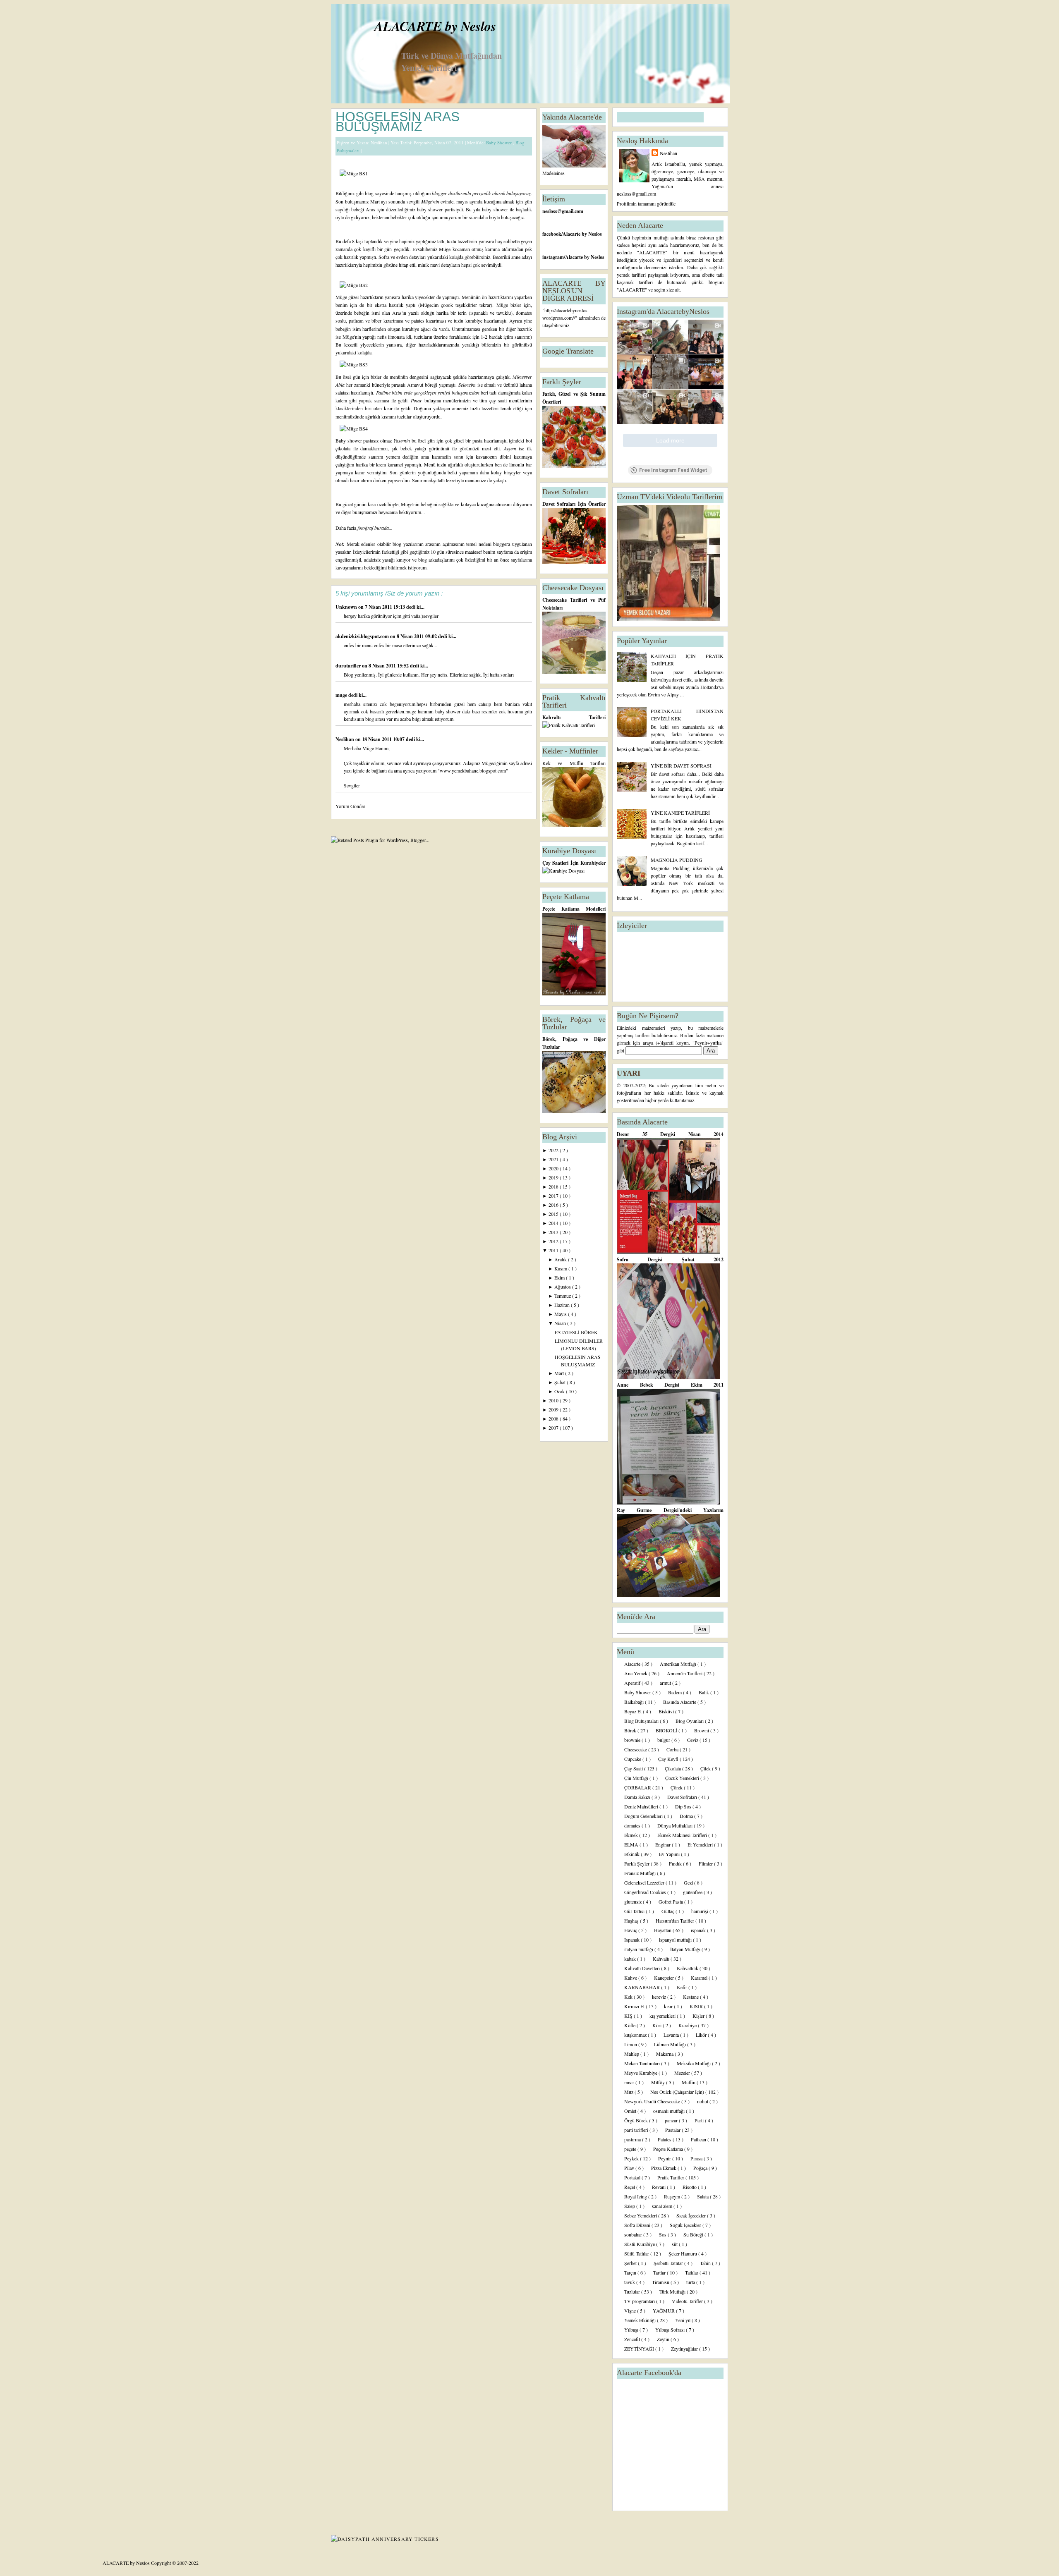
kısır (669, 2006)
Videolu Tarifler (688, 2301)
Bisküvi (667, 1711)
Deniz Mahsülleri (642, 1806)
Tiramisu (661, 2282)
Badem (676, 1692)
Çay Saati (634, 1768)
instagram (553, 257)
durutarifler (349, 666)
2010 (554, 1400)
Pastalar (673, 2130)
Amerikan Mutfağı (679, 1664)
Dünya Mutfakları (676, 1825)
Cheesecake (636, 1749)
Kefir (683, 1987)
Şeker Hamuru (683, 2253)
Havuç (631, 1930)
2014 (554, 1223)
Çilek (706, 1768)
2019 (554, 1177)
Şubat (561, 1382)
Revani (659, 2187)
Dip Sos (684, 1806)
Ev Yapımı (670, 1854)
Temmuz (563, 1296)
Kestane (691, 1997)
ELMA (632, 1844)
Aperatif (633, 1683)
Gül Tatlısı (635, 1911)
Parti (700, 2120)
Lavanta (672, 2035)
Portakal (633, 2177)
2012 (554, 1241)
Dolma (687, 1816)
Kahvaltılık (688, 1968)
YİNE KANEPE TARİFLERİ (680, 813)
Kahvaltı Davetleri (643, 1968)
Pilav (630, 2168)
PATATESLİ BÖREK (576, 1332)
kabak (631, 1959)
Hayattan (663, 1930)
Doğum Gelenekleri (644, 1816)
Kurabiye (688, 2025)
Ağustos (563, 1287)
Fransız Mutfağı (641, 1873)
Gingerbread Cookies (646, 1892)
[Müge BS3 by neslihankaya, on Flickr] (354, 364)
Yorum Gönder (350, 806)
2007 (554, 1428)
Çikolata (673, 1768)
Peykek (632, 2158)
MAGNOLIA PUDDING (677, 860)
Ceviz (693, 1740)
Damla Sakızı (638, 1797)
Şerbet (631, 2263)
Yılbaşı (632, 2330)
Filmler (706, 1863)
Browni (702, 1730)
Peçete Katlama (669, 2149)
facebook (552, 234)
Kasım (561, 1268)
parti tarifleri (637, 2130)
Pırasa (697, 2158)
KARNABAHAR (643, 1987)
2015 (554, 1214)
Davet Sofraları (683, 1797)
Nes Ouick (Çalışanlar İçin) (678, 2092)
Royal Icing (636, 2196)
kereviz (660, 1997)
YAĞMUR (664, 2311)
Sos (663, 2234)
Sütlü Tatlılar (637, 2253)
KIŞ (629, 2016)
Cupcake (633, 1759)
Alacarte (633, 1664)
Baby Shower (500, 142)
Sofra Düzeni (638, 2225)
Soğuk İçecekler (686, 2225)
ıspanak (699, 1930)
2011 (554, 1250)
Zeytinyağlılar (685, 2349)
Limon (631, 2044)
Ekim (560, 1277)
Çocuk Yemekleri (683, 1778)
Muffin (689, 2082)
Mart (560, 1373)
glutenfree (693, 1892)
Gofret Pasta (671, 1902)
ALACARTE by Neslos (435, 26)
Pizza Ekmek (664, 2168)
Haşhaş (632, 1921)
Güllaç (668, 1911)
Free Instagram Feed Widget (673, 470)
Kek (629, 1997)
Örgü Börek (637, 2120)
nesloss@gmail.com (563, 211)
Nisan (561, 1323)
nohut (703, 2101)
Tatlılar (692, 2272)
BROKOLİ (667, 1730)
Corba (673, 1749)
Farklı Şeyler (637, 1863)
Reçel (630, 2187)
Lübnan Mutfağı (671, 2044)
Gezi (689, 1882)
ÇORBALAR (638, 1787)
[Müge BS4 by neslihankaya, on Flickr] (354, 428)
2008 (554, 1418)
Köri (658, 2025)
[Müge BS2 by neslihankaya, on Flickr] (354, 285)
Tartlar (660, 2272)
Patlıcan (699, 2139)
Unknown (347, 607)
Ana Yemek (636, 1673)
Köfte (630, 2025)
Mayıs (561, 1314)
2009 (554, 1409)
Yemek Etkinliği (641, 2320)
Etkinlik (633, 1854)
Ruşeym (673, 2196)
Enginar (664, 1844)
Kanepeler (665, 1978)
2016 (554, 1205)
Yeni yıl (683, 2320)
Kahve (631, 1978)
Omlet (631, 2111)
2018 (554, 1186)
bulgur (664, 1740)
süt (675, 2244)
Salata (703, 2196)
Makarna (665, 2054)
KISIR (697, 2006)
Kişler (699, 2016)
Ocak (560, 1391)
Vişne (631, 2311)
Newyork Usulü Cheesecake (653, 2101)
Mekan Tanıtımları (643, 2063)
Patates (665, 2139)
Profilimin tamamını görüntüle (646, 203)
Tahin (706, 2263)
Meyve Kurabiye (641, 2073)
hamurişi (700, 1911)
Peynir (665, 2158)
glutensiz (634, 1902)
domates (633, 1825)
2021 (554, 1159)
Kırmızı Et (635, 2006)
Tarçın (631, 2272)
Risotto (690, 2187)
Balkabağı (635, 1702)
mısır (630, 2082)
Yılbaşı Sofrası (671, 2330)
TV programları (640, 2301)
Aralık (561, 1259)
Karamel (700, 1978)
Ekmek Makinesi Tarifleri (683, 1835)
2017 (554, 1196)
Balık (704, 1692)
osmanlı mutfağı (670, 2111)
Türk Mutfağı (673, 2291)
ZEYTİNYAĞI (640, 2349)
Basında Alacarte (680, 1702)
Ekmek (632, 1835)
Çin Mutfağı (637, 1778)
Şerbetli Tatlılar (669, 2263)
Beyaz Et (634, 1711)
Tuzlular (633, 2291)
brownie (633, 1740)
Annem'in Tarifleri (685, 1673)
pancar (672, 2120)
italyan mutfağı (639, 1949)
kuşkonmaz (636, 2035)
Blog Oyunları (690, 1721)
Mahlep (632, 2054)
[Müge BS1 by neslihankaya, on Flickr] (354, 173)
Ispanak (633, 1940)
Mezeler (683, 2073)
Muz (629, 2092)
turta (691, 2282)
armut (666, 1683)
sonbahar (634, 2234)
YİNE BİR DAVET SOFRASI (681, 765)
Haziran (563, 1305)
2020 (554, 1168)
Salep (630, 2206)
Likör (702, 2035)
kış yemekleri (663, 2016)
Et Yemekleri (701, 1844)
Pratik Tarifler (671, 2177)
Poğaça (701, 2168)
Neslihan (345, 739)
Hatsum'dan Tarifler (676, 1921)
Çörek (677, 1787)
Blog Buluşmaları (642, 1721)
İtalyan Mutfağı (686, 1949)
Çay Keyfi (669, 1759)
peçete (631, 2149)
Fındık (676, 1863)
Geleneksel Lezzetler (645, 1882)
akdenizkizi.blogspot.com (363, 636)
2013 (554, 1232)
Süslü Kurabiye (640, 2244)
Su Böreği (694, 2234)
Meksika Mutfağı (694, 2063)
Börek (631, 1730)
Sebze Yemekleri (641, 2215)
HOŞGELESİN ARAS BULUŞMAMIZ (398, 122)
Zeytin (664, 2339)
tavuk (630, 2282)
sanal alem (663, 2206)
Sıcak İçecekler (692, 2215)
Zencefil (633, 2339)
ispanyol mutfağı (676, 1940)
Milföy (659, 2082)
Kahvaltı (662, 1959)
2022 (554, 1150)
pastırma (633, 2139)
